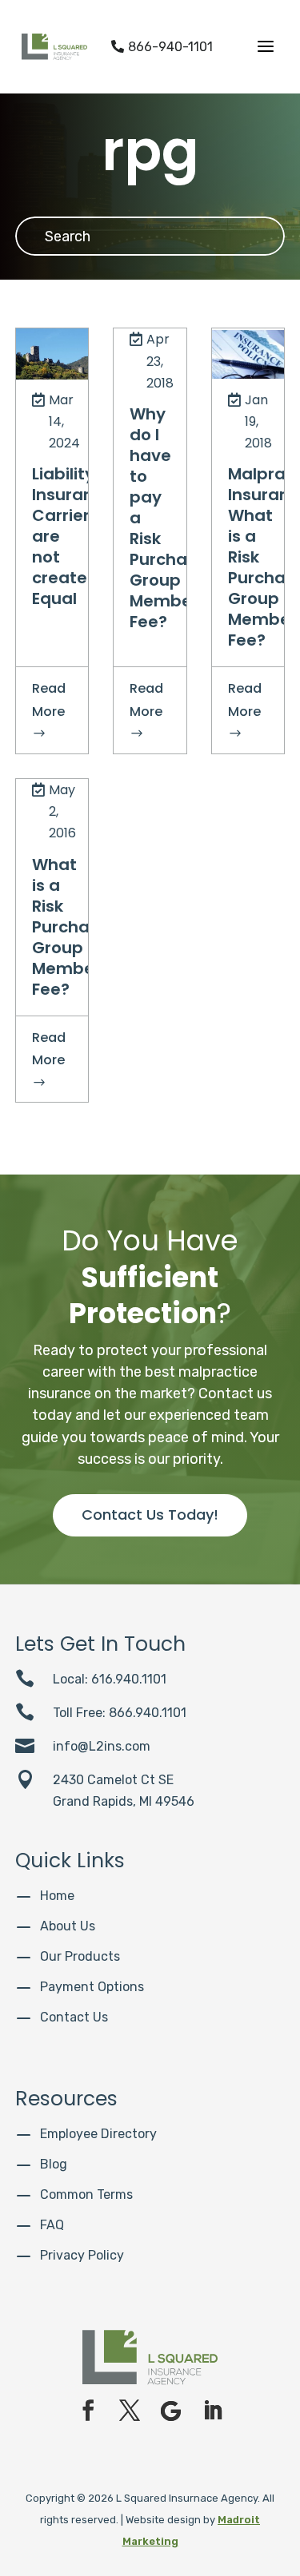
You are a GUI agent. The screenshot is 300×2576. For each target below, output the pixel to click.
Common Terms (86, 2194)
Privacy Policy (82, 2255)
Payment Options (92, 1987)
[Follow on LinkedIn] (213, 2411)
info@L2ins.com (102, 1746)
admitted (59, 347)
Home (57, 1896)
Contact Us (74, 2017)
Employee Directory (98, 2134)
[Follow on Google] (171, 2411)
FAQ (52, 2225)
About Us (68, 1926)
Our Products (80, 1956)
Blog (54, 2164)
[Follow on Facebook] (88, 2411)
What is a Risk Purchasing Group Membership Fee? (84, 927)
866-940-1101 (162, 47)
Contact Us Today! (150, 1515)
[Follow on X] (130, 2411)
